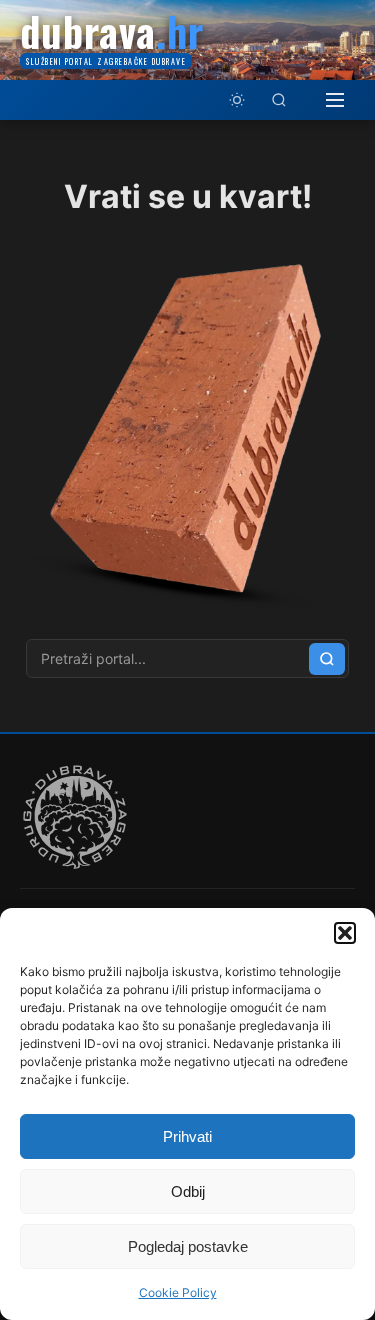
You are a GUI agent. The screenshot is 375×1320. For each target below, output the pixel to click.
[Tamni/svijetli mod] (237, 100)
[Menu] (335, 100)
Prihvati (187, 1136)
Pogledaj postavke (188, 1246)
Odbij (188, 1191)
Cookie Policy (178, 1292)
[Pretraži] (279, 100)
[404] (187, 612)
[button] (345, 933)
